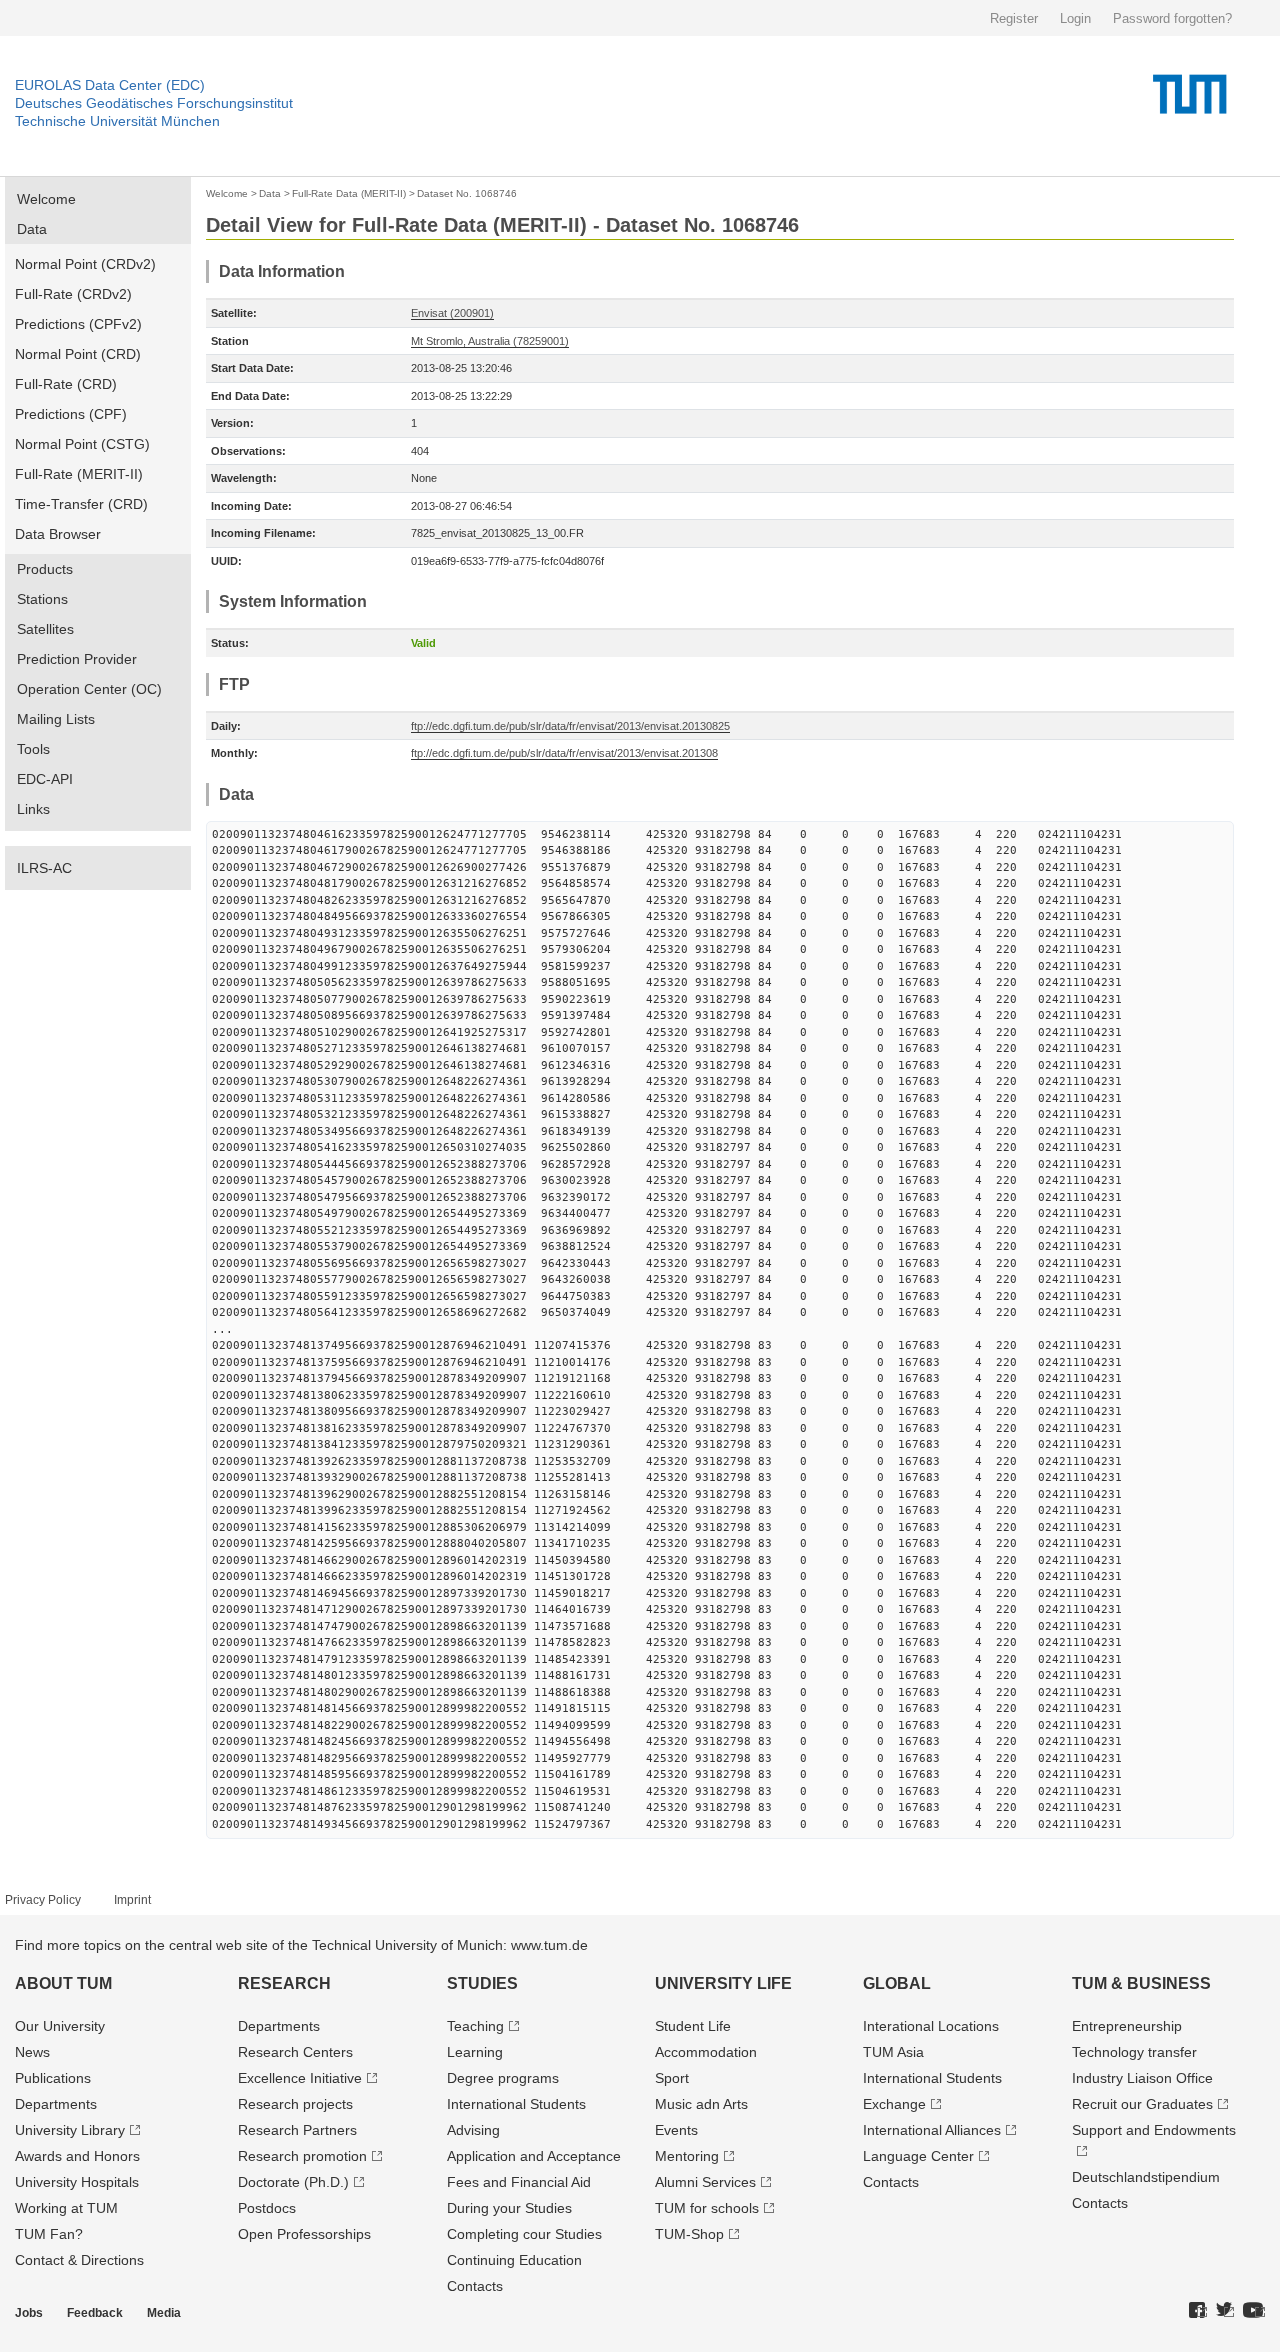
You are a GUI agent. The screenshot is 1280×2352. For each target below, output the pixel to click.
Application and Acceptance (534, 2156)
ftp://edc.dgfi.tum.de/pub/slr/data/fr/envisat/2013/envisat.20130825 (570, 726)
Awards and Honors (77, 2156)
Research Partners (297, 2130)
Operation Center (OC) (89, 689)
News (32, 2052)
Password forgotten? (1172, 18)
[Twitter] (1225, 2311)
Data (32, 229)
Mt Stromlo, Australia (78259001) (490, 341)
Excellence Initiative (300, 2078)
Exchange (894, 2104)
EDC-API (45, 779)
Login (1075, 18)
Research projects (295, 2104)
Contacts (475, 2286)
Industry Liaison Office (1142, 2078)
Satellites (45, 629)
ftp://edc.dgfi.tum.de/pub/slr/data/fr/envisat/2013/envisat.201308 (564, 753)
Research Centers (295, 2052)
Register (1014, 18)
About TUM (63, 1983)
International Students (516, 2104)
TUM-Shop (689, 2234)
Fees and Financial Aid (519, 2182)
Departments (56, 2104)
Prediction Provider (77, 659)
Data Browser (58, 534)
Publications (53, 2078)
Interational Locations (931, 2026)
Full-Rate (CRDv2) (73, 294)
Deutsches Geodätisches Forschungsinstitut (154, 103)
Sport (672, 2078)
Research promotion (302, 2156)
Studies (482, 1983)
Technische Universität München (117, 121)
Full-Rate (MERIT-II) (79, 474)
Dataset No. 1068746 (467, 193)
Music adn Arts (701, 2104)
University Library (70, 2130)
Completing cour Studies (524, 2234)
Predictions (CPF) (71, 414)
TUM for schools (707, 2208)
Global (897, 1983)
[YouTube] (1254, 2311)
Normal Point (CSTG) (82, 444)
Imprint (132, 1900)
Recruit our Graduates (1142, 2104)
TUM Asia (893, 2052)
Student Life (693, 2026)
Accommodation (706, 2052)
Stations (42, 599)
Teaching (475, 2026)
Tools (33, 749)
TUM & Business (1141, 1983)
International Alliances (932, 2130)
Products (45, 569)
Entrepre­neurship (1127, 2026)
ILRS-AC (44, 868)
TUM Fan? (49, 2234)
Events (676, 2130)
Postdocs (267, 2208)
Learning (475, 2052)
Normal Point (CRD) (78, 354)
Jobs (29, 2313)
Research (284, 1983)
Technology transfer (1134, 2052)
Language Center (918, 2156)
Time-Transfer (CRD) (81, 504)
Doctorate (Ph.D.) (293, 2182)
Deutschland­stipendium (1146, 2177)
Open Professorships (304, 2234)
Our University (60, 2026)
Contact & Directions (79, 2260)
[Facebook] (1198, 2311)
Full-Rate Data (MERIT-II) (349, 193)
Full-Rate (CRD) (66, 384)
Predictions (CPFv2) (78, 324)
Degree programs (503, 2078)
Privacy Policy (43, 1900)
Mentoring (687, 2156)
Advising (473, 2130)
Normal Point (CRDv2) (85, 264)
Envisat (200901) (452, 313)
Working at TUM (66, 2208)
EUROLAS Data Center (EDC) (110, 85)
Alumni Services (705, 2182)
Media (164, 2313)
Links (33, 809)
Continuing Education (514, 2260)
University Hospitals (77, 2182)
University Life (723, 1983)
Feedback (95, 2313)
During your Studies (509, 2208)
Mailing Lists (56, 719)
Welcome (46, 199)
